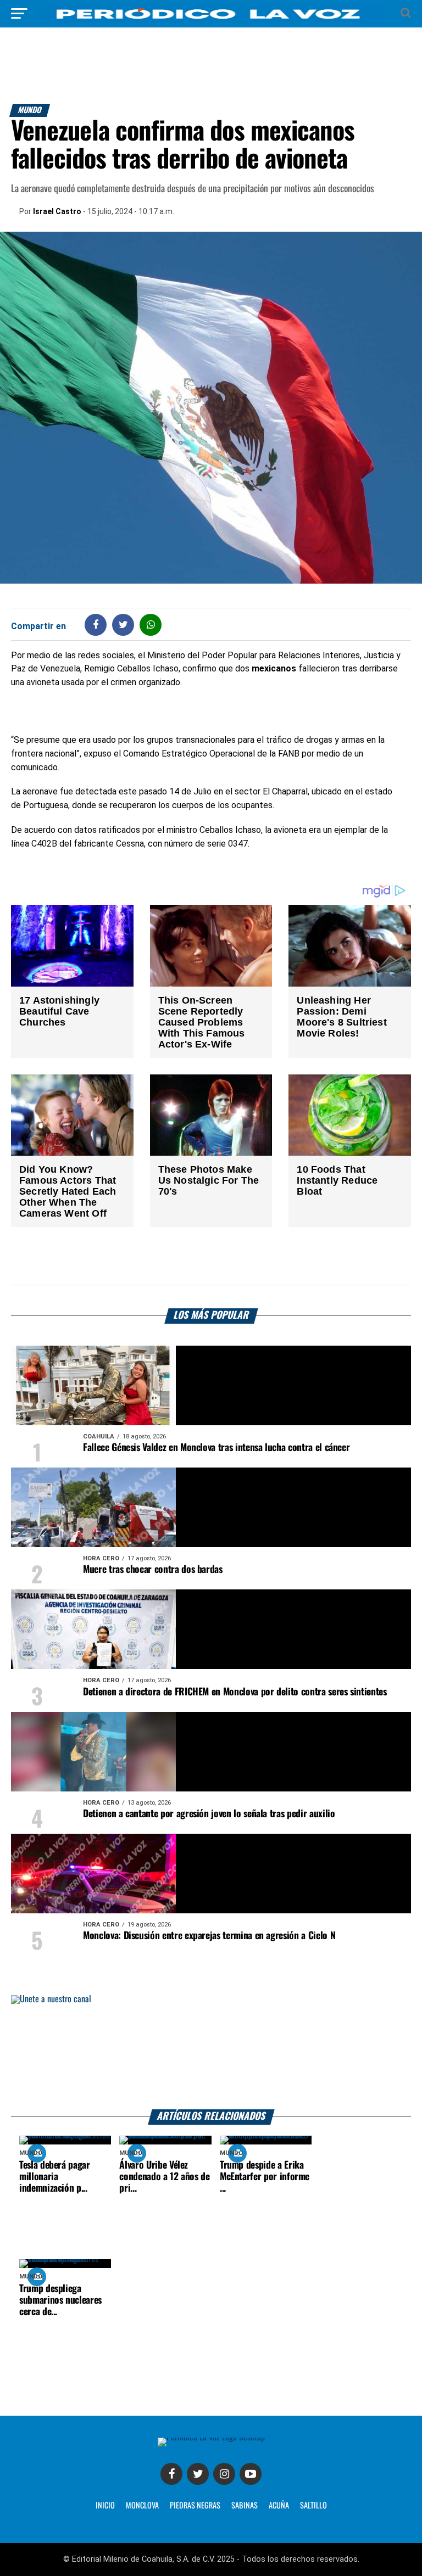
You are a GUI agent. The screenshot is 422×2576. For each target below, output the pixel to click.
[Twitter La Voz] (198, 2474)
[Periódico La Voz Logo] (211, 19)
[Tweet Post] (123, 625)
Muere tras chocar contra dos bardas (153, 1570)
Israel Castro (57, 211)
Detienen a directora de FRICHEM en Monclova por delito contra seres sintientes (235, 1692)
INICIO (105, 2506)
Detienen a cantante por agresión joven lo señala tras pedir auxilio (209, 1814)
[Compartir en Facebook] (96, 625)
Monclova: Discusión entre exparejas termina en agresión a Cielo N (209, 1936)
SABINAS (245, 2506)
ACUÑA (279, 2506)
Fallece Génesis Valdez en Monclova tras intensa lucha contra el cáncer (216, 1448)
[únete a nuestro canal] (211, 2053)
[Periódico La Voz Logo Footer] (211, 2437)
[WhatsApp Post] (151, 625)
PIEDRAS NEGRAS (195, 2506)
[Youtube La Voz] (251, 2474)
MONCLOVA (142, 2506)
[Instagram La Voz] (224, 2474)
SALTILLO (313, 2506)
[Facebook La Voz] (171, 2474)
